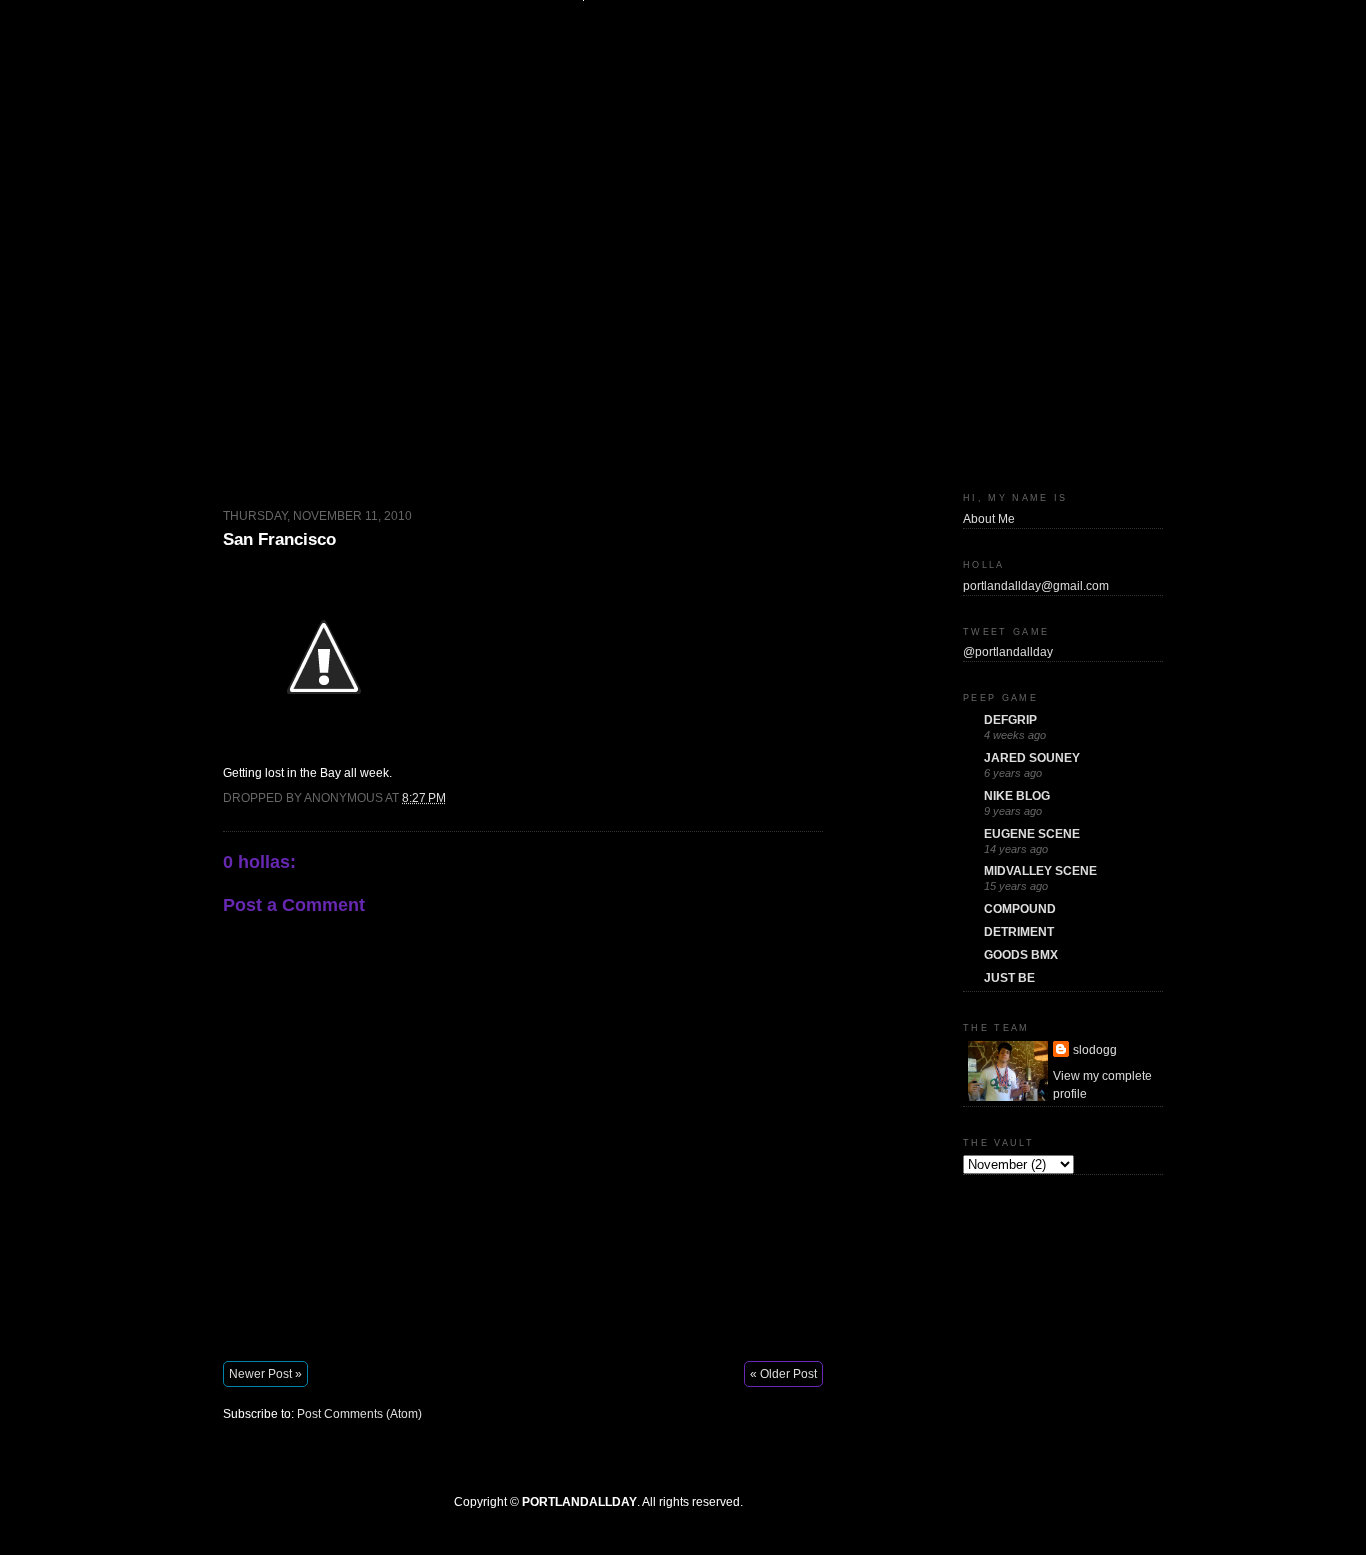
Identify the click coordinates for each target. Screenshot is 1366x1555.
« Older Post (783, 1374)
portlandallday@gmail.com (1036, 586)
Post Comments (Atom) (359, 1414)
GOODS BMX (1021, 955)
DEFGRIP (1010, 720)
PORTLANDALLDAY (579, 1502)
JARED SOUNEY (1032, 758)
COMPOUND (1020, 909)
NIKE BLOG (1017, 796)
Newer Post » (265, 1374)
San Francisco (279, 539)
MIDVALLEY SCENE (1040, 871)
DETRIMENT (1019, 932)
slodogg (1095, 1050)
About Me (989, 519)
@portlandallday (1008, 652)
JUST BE (1009, 978)
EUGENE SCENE (1032, 834)
